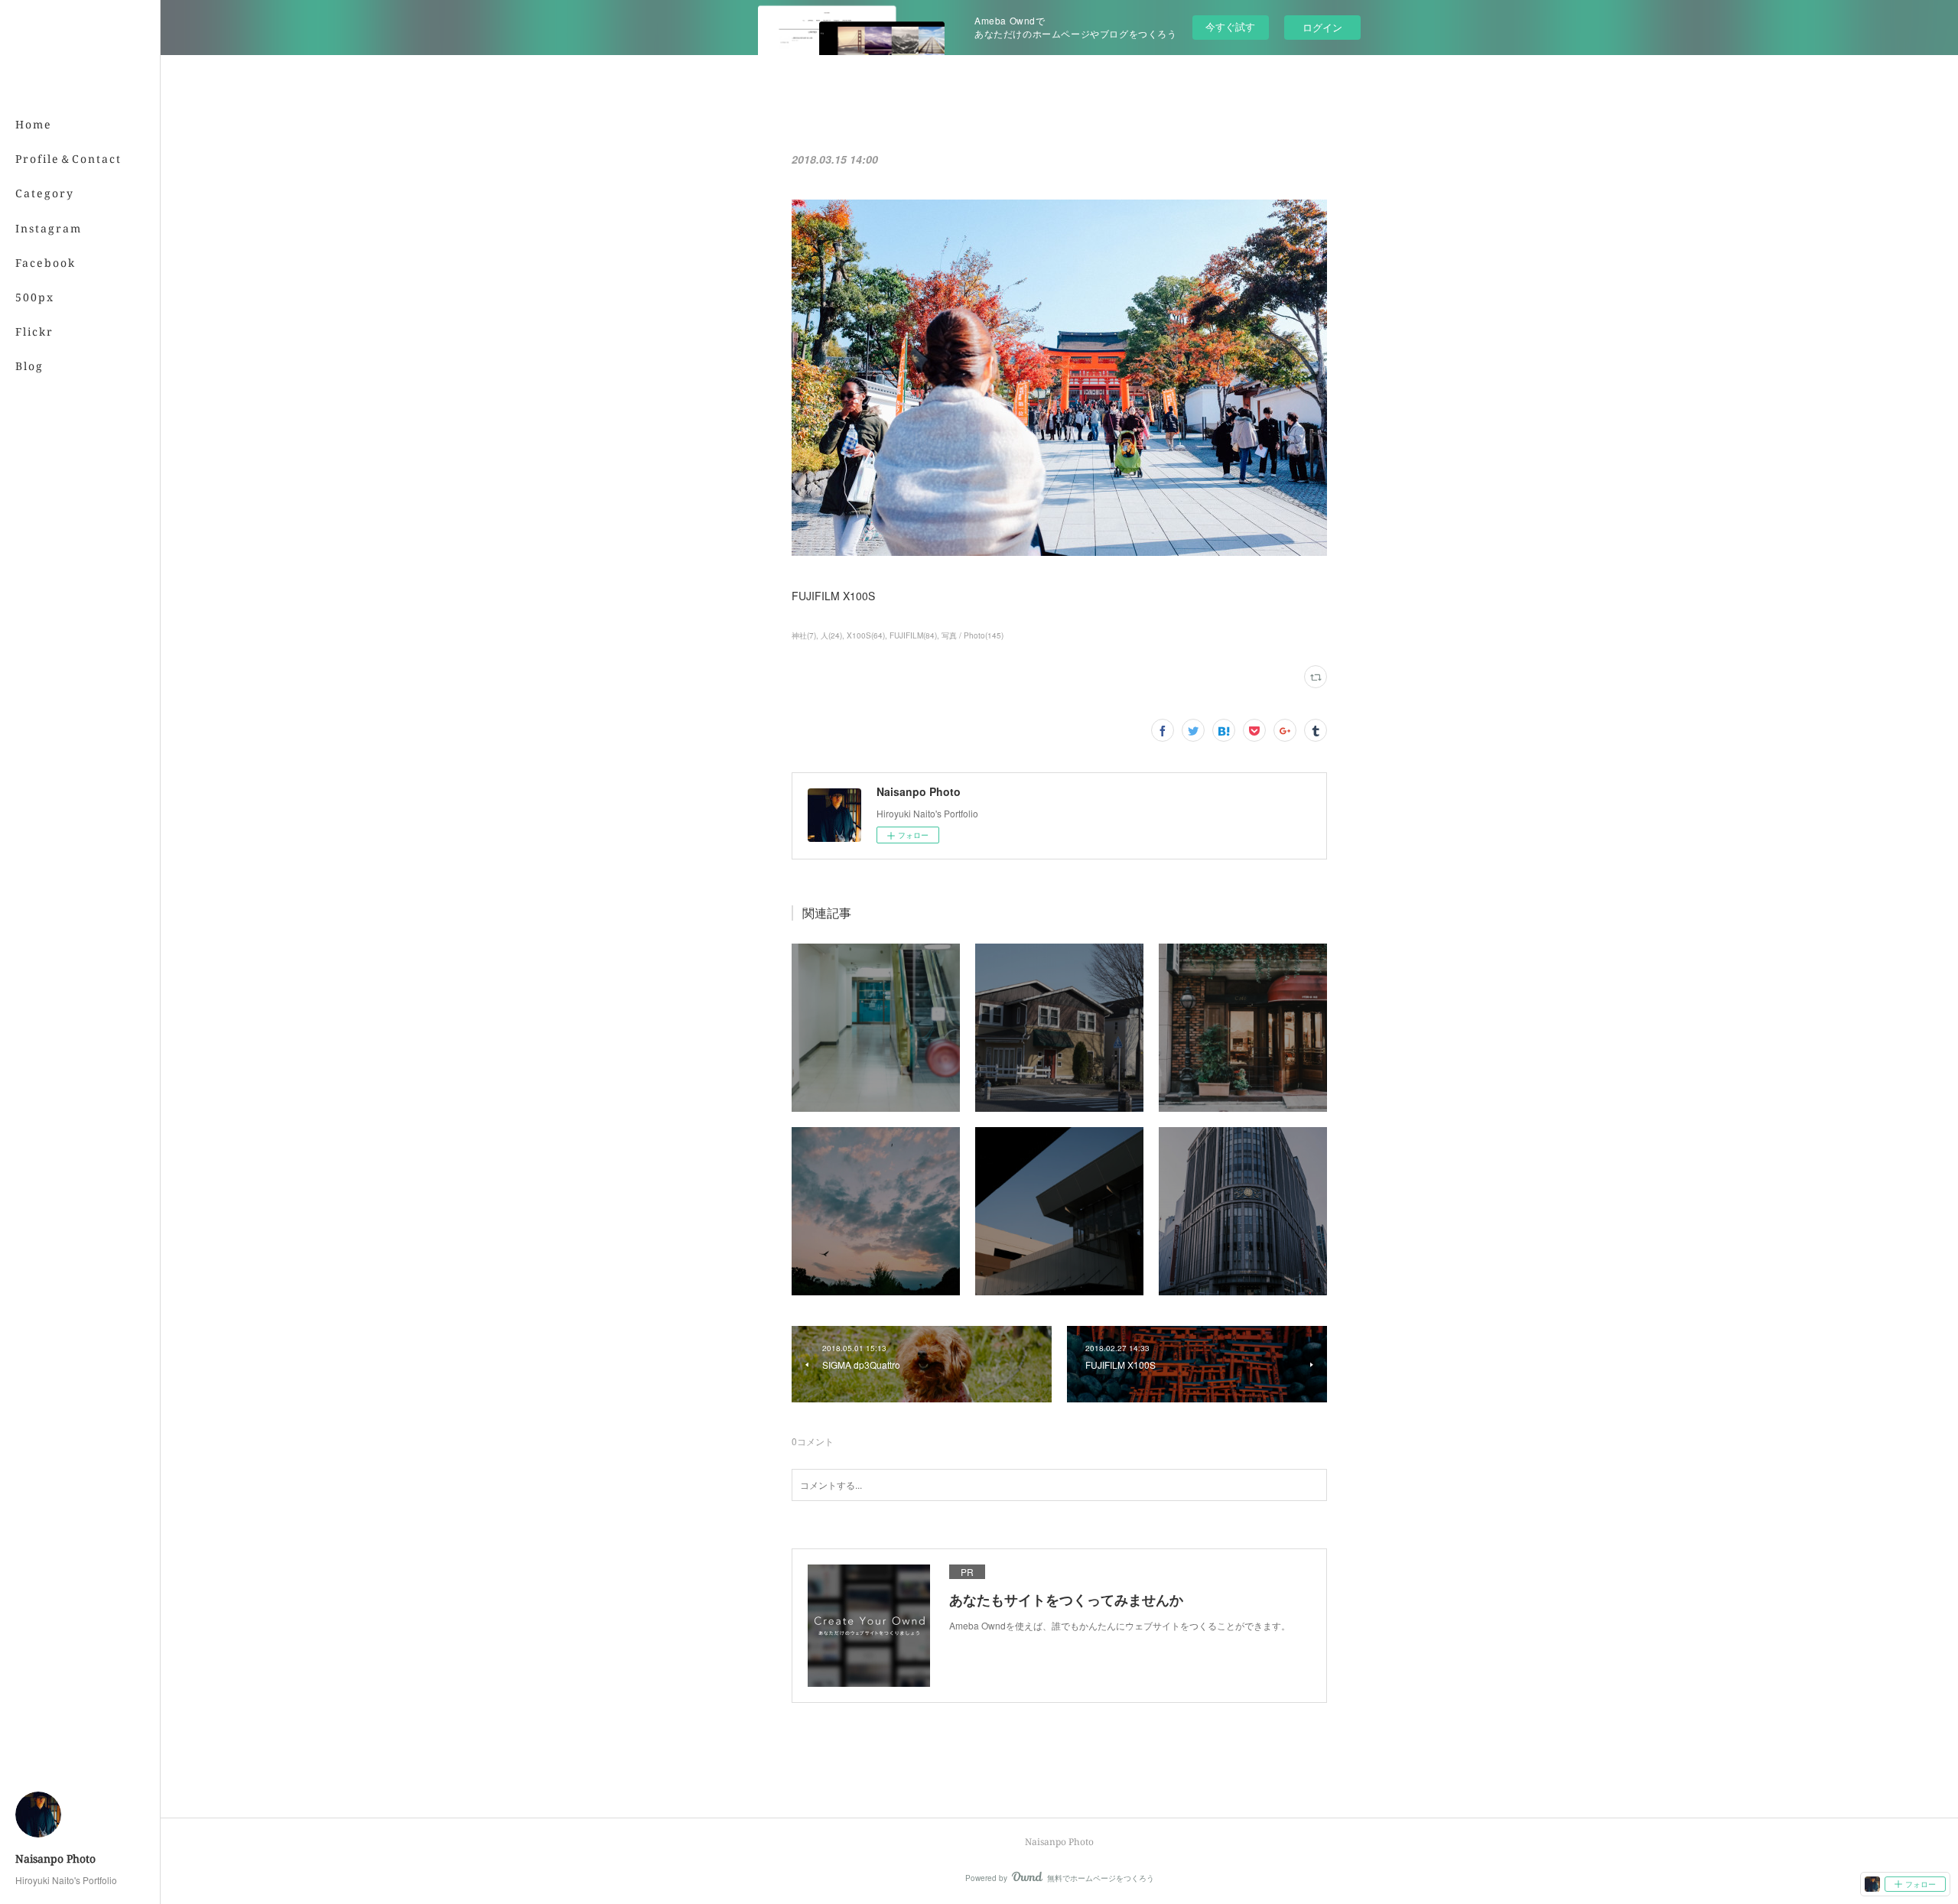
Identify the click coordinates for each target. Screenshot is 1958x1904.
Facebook (46, 263)
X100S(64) (866, 635)
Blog (29, 366)
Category (45, 193)
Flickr (34, 331)
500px (35, 297)
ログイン (1322, 27)
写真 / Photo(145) (972, 635)
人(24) (831, 635)
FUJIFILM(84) (913, 635)
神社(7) (804, 635)
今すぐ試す (1230, 26)
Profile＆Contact (68, 159)
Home (34, 124)
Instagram (49, 228)
